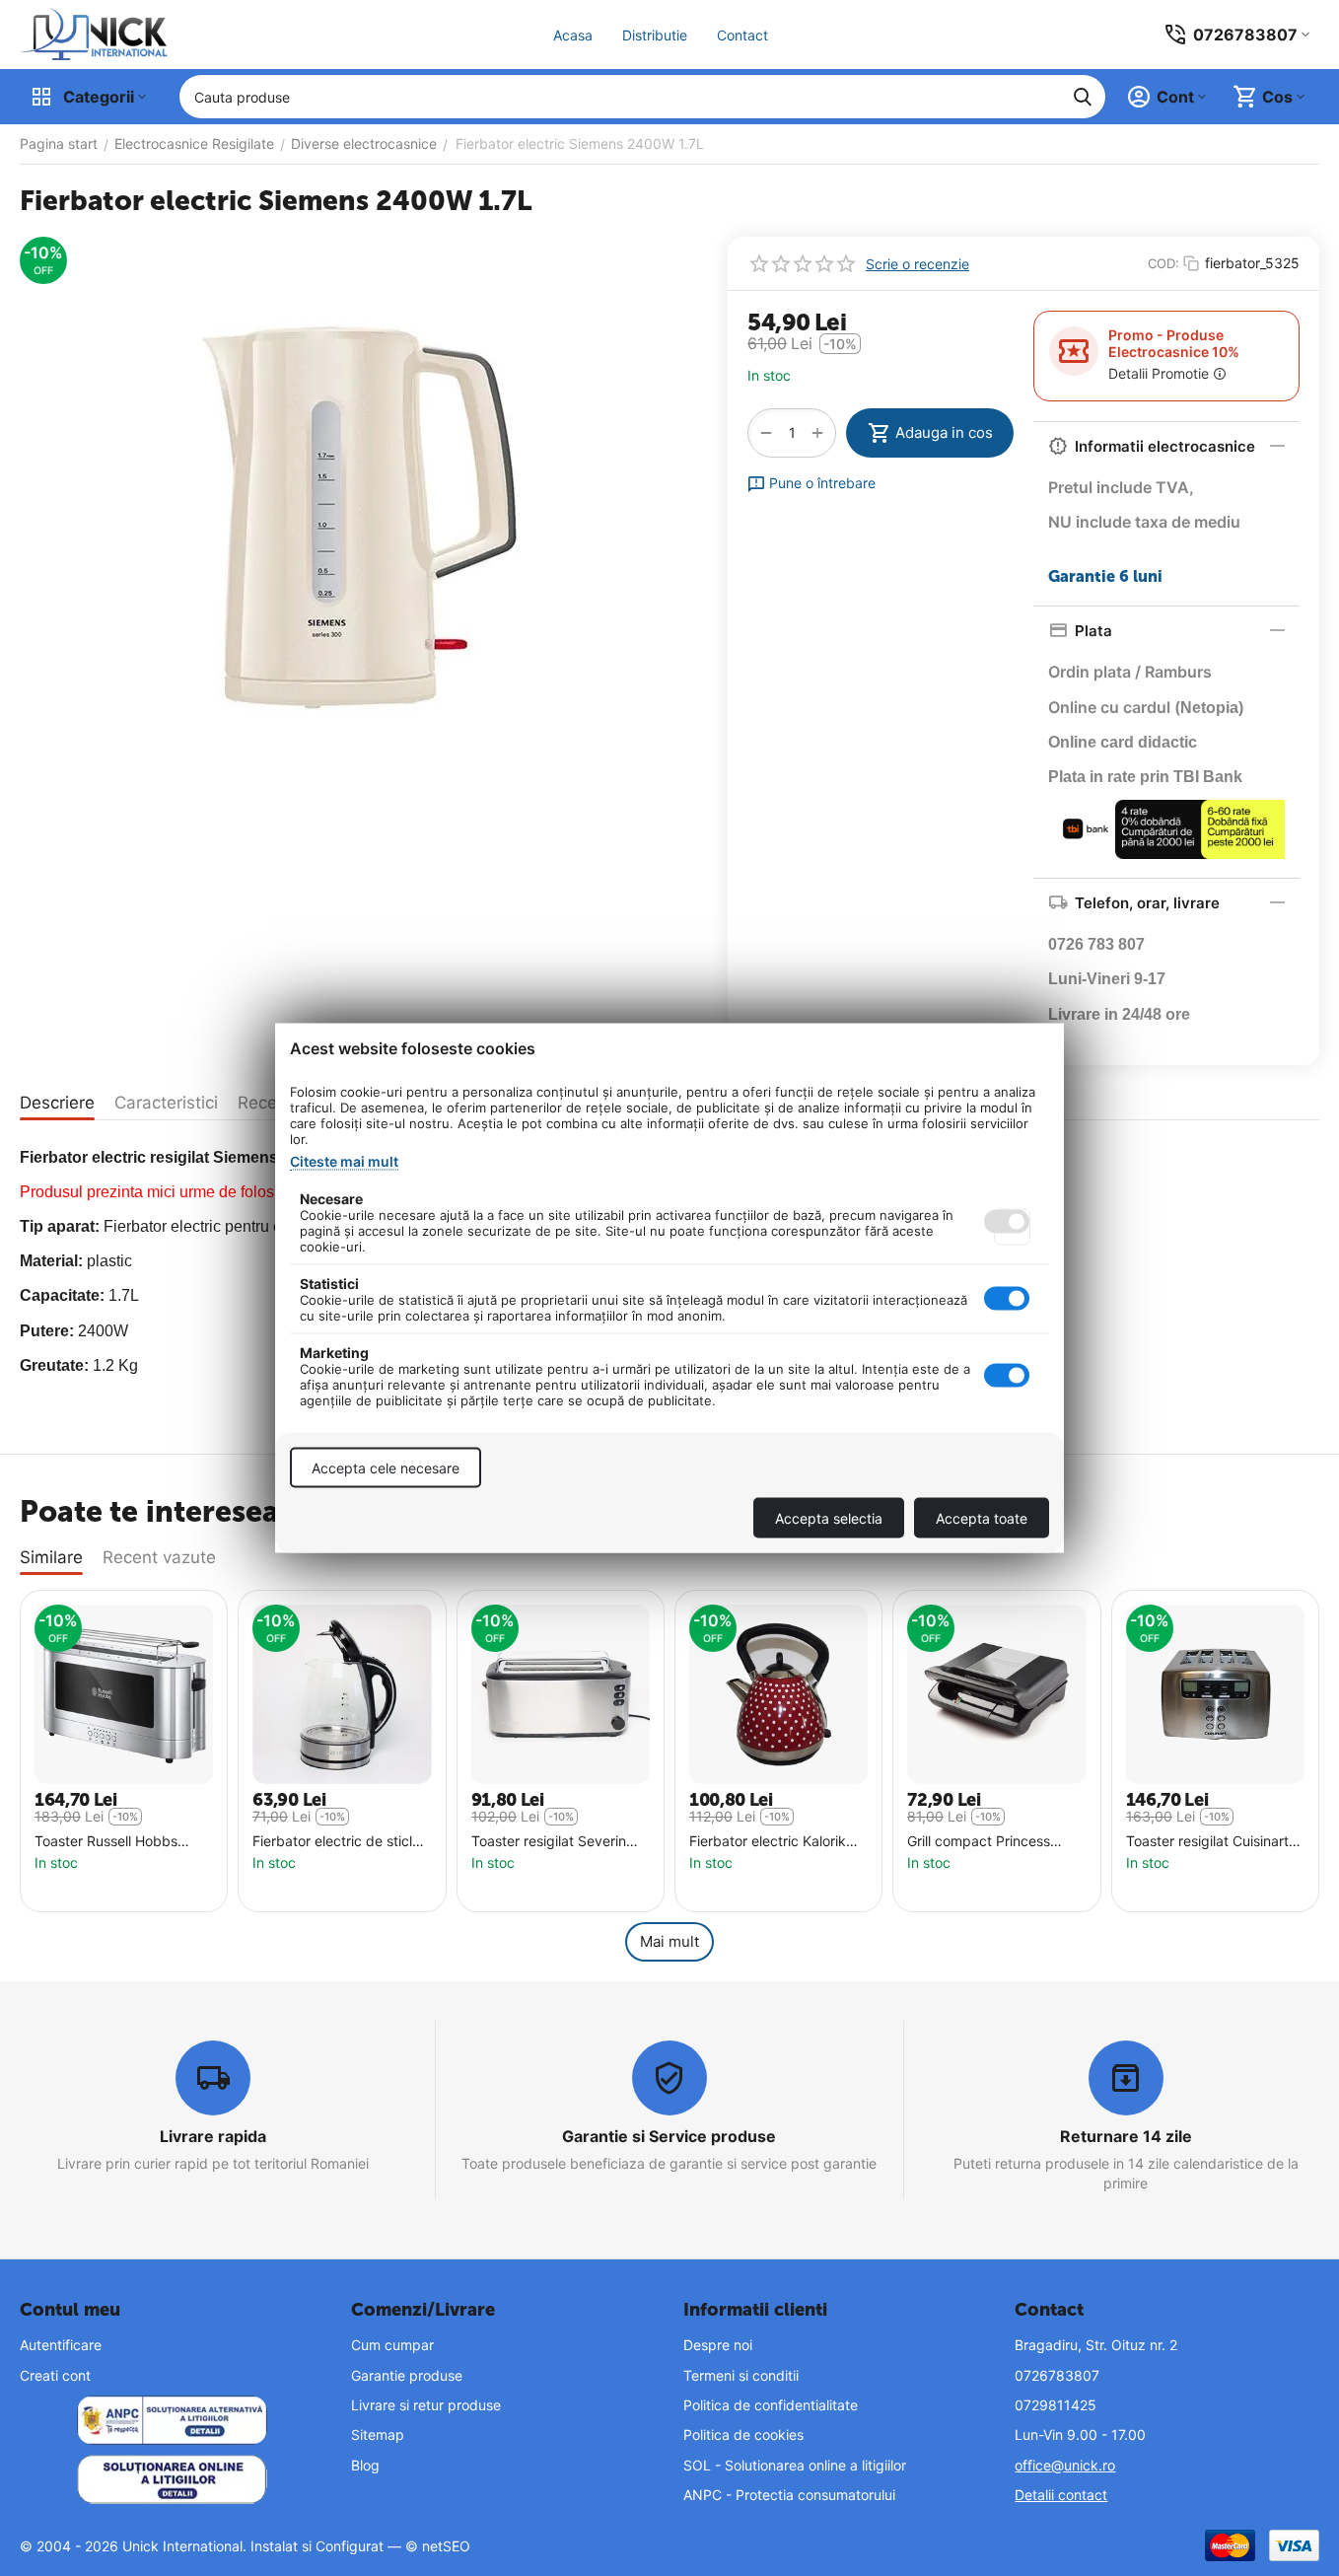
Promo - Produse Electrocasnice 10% (1174, 343)
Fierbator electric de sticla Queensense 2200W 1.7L (336, 1842)
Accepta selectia (829, 1518)
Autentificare (61, 2345)
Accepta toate (982, 1518)
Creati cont (55, 2375)
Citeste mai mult (344, 1161)
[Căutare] (1083, 97)
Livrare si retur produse (426, 2405)
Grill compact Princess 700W (979, 1842)
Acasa (573, 35)
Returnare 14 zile (1126, 2136)
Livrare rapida (213, 2136)
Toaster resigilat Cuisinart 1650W (1207, 1842)
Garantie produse (407, 2375)
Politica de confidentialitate (771, 2405)
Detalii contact (1061, 2495)
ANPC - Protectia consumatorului (789, 2495)
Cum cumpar (392, 2345)
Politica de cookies (743, 2434)
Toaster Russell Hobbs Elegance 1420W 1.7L (106, 1842)
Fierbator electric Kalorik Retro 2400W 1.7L (768, 1842)
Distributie (655, 35)
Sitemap (378, 2434)
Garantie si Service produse (669, 2136)
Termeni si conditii (741, 2375)
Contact (742, 35)
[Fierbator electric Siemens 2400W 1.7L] (359, 518)
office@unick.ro (1065, 2465)
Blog (365, 2465)
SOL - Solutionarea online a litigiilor (795, 2465)
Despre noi (718, 2345)
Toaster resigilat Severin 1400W (549, 1842)
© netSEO (438, 2546)
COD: (1163, 263)
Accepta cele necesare (386, 1468)
